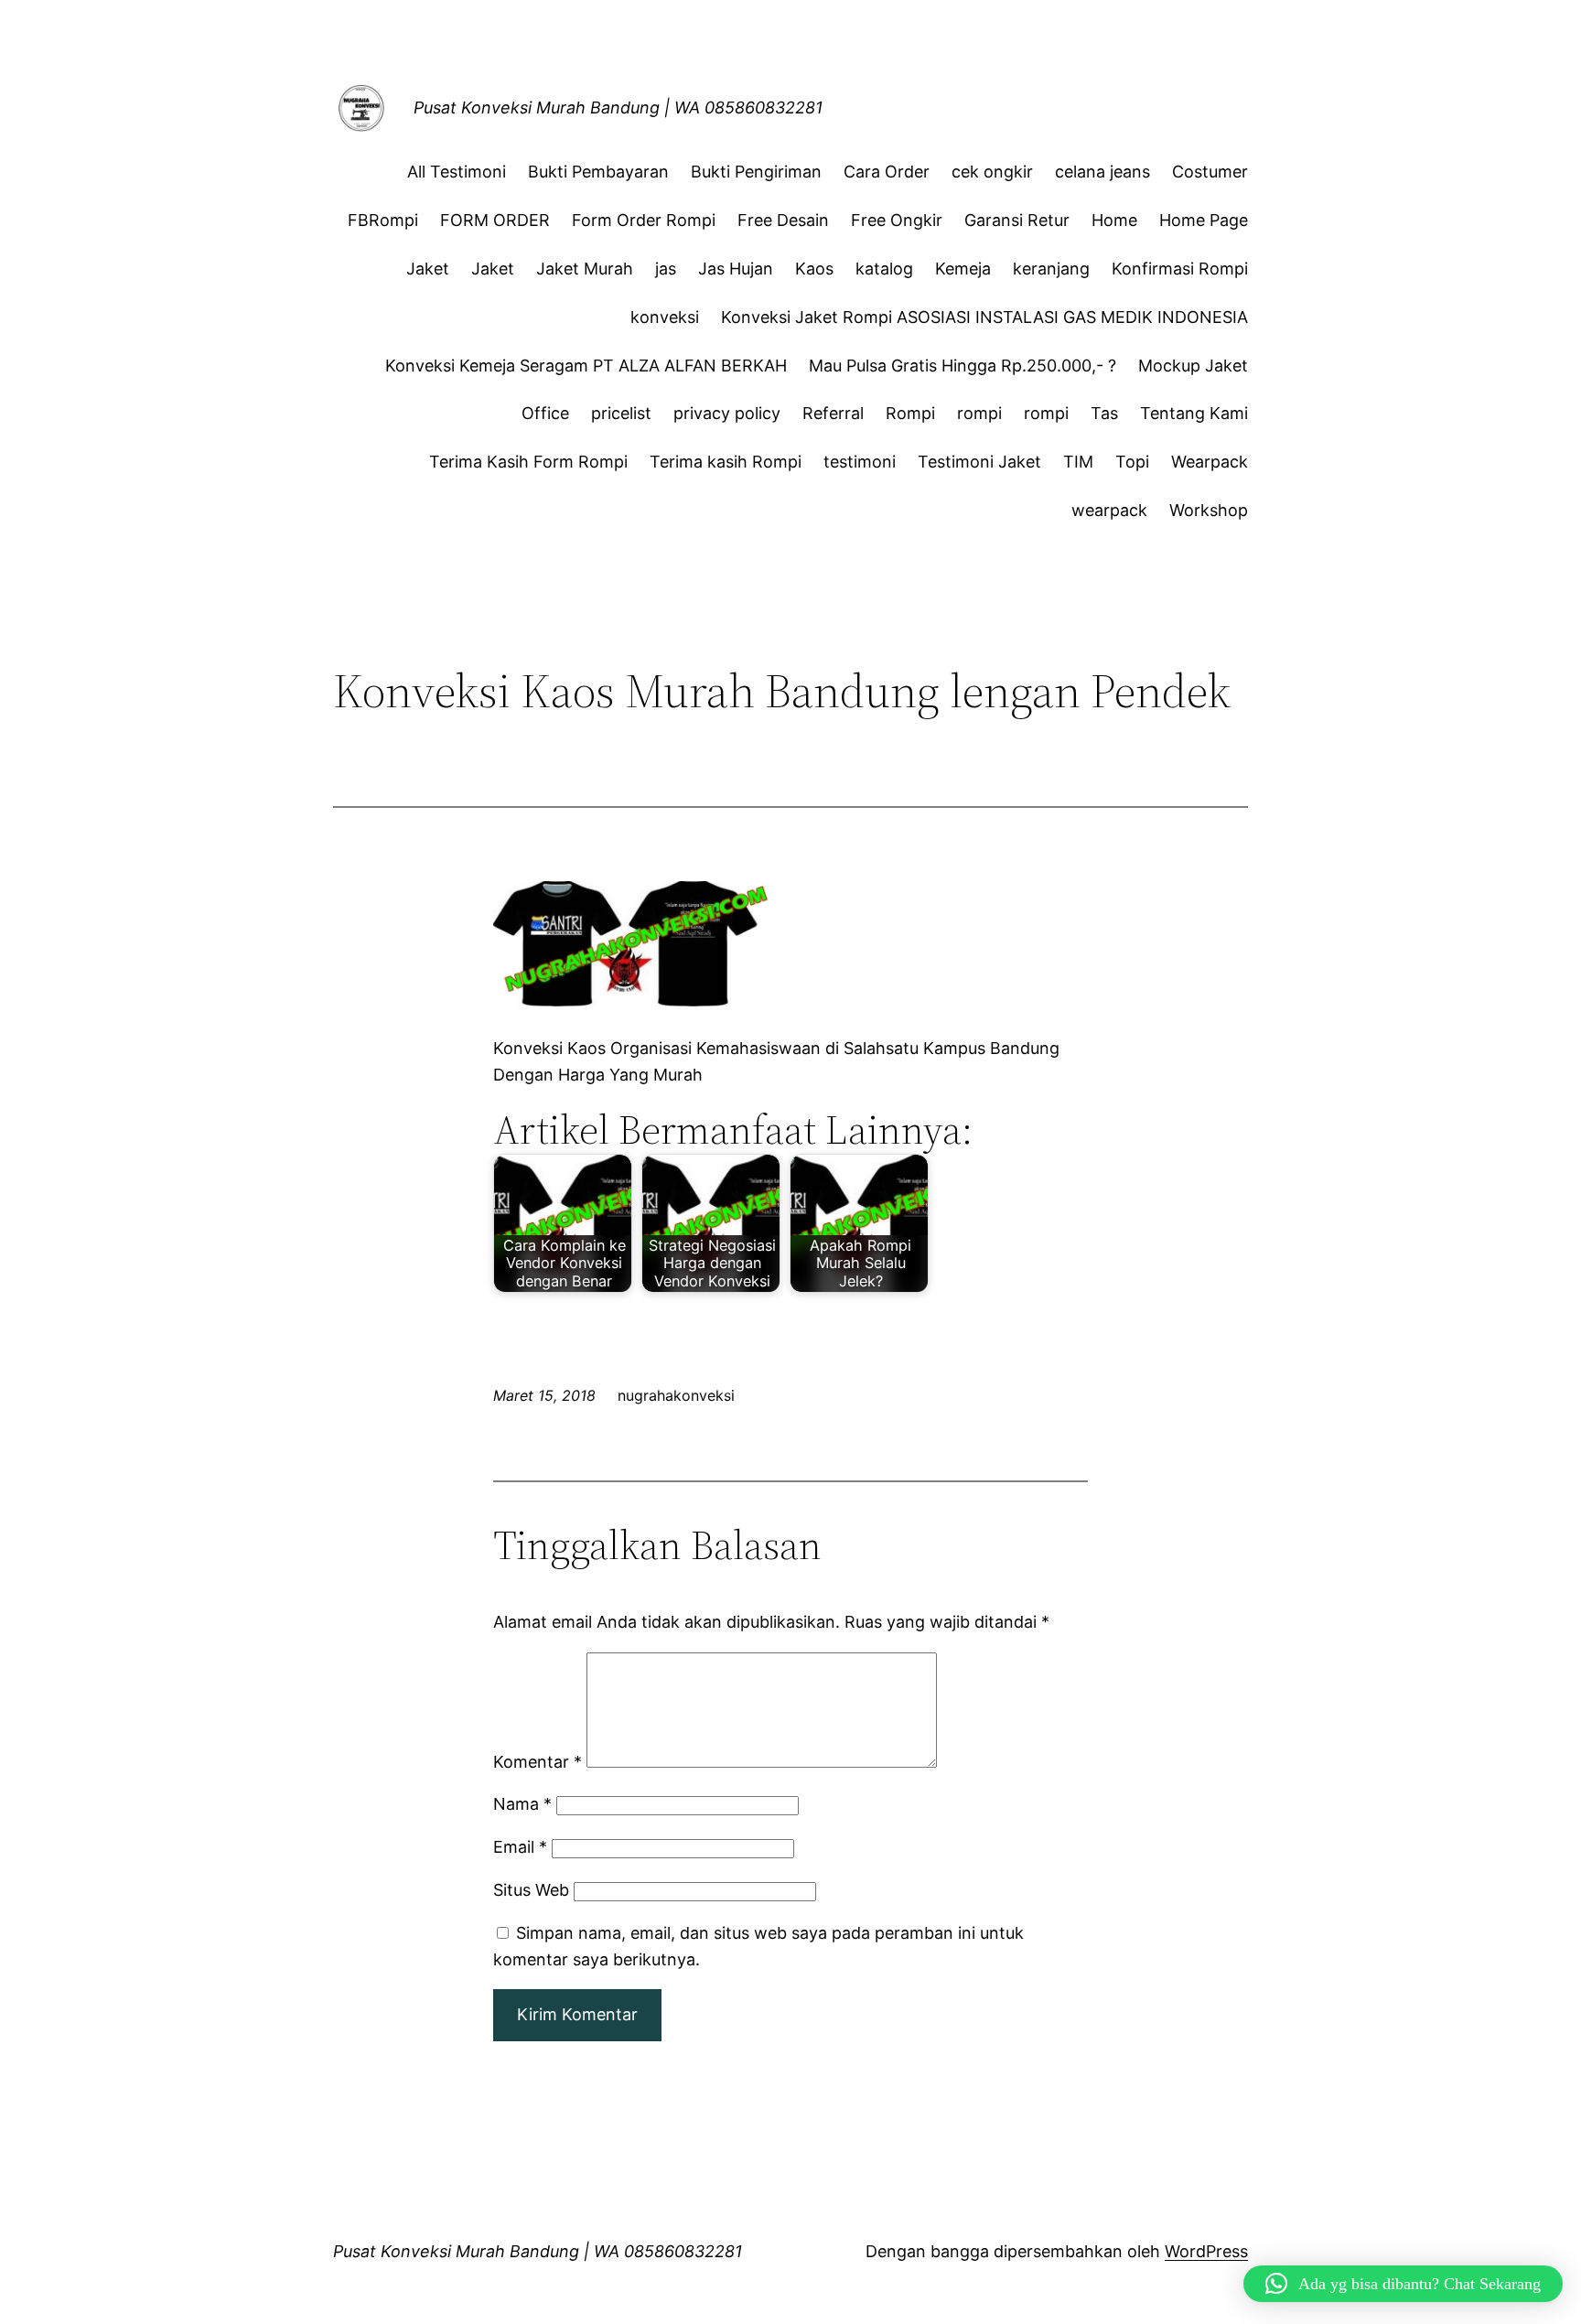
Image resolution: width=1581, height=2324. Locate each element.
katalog (884, 269)
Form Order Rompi (644, 220)
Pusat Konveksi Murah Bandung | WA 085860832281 (618, 108)
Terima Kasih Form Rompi (528, 462)
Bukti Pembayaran (598, 172)
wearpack (1109, 510)
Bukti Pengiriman (756, 172)
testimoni (860, 462)
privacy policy (727, 413)
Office (545, 413)
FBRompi (383, 220)
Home (1114, 220)
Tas (1104, 413)
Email (520, 1847)
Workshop (1209, 510)
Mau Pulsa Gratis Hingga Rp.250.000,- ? (963, 366)
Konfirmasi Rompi (1180, 269)
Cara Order (887, 172)
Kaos (814, 269)
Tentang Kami (1194, 413)
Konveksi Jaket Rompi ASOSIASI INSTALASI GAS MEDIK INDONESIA (984, 317)
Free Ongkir (897, 220)
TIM (1078, 462)
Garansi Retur (1017, 220)
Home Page (1204, 220)
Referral (833, 413)
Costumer (1210, 172)
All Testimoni (457, 172)
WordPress (1206, 2251)
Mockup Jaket (1193, 366)
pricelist (621, 413)
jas (666, 269)
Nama (522, 1804)
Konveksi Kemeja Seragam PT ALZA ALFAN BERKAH (586, 366)
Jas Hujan (736, 269)
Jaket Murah (585, 269)
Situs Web (531, 1890)
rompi (979, 413)
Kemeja (963, 269)
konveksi (665, 317)
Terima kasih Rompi (726, 462)
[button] (1403, 2284)
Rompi (910, 413)
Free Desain (783, 220)
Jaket (428, 269)
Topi (1132, 462)
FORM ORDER (495, 220)
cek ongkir (992, 172)
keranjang (1051, 269)
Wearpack (1210, 462)
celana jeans (1102, 172)
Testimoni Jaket (979, 462)
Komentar (538, 1762)
